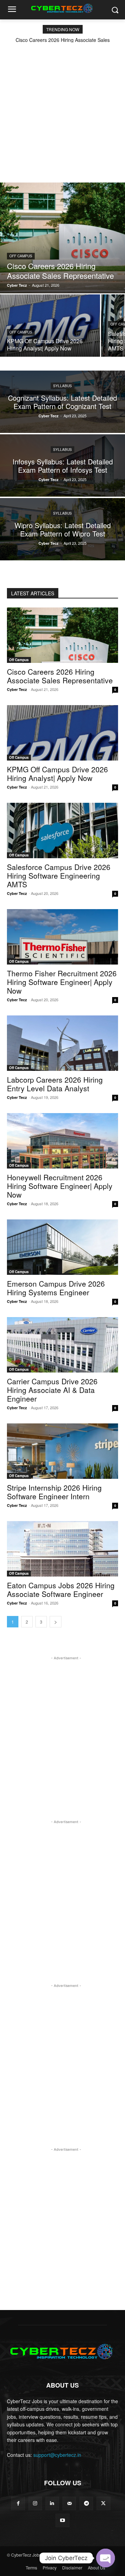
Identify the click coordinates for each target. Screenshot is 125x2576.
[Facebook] (18, 2503)
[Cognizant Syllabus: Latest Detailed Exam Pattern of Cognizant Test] (62, 402)
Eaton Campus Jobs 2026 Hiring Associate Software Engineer (61, 1589)
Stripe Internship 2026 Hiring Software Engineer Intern (54, 1492)
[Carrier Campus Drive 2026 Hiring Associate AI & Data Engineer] (62, 1345)
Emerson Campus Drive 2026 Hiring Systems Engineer (56, 1288)
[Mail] (69, 2503)
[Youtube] (62, 2520)
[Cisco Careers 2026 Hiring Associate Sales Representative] (62, 238)
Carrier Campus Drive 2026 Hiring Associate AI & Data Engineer (52, 1390)
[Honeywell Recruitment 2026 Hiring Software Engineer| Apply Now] (62, 1141)
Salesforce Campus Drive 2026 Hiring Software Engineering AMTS (59, 876)
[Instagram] (35, 2503)
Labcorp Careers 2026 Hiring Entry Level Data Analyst (55, 1084)
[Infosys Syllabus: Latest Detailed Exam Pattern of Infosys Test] (62, 465)
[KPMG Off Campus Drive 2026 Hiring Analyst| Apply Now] (50, 326)
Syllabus (62, 386)
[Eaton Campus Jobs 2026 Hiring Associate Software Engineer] (62, 1549)
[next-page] (56, 1622)
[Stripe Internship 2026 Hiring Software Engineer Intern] (62, 1451)
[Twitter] (103, 2503)
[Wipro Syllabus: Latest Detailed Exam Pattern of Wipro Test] (62, 529)
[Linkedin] (52, 2503)
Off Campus (21, 256)
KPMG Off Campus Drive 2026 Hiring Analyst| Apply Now (57, 774)
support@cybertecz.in (57, 2455)
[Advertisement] (62, 108)
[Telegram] (86, 2503)
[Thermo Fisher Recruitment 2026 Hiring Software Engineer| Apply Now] (62, 937)
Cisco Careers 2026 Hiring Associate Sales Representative (60, 676)
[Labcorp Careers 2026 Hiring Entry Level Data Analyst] (62, 1043)
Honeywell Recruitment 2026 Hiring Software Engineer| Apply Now (60, 1186)
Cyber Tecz (17, 689)
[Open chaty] (106, 2558)
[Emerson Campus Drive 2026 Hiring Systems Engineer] (62, 1247)
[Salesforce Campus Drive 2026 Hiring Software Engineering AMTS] (62, 830)
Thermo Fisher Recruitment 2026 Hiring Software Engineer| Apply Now (62, 982)
